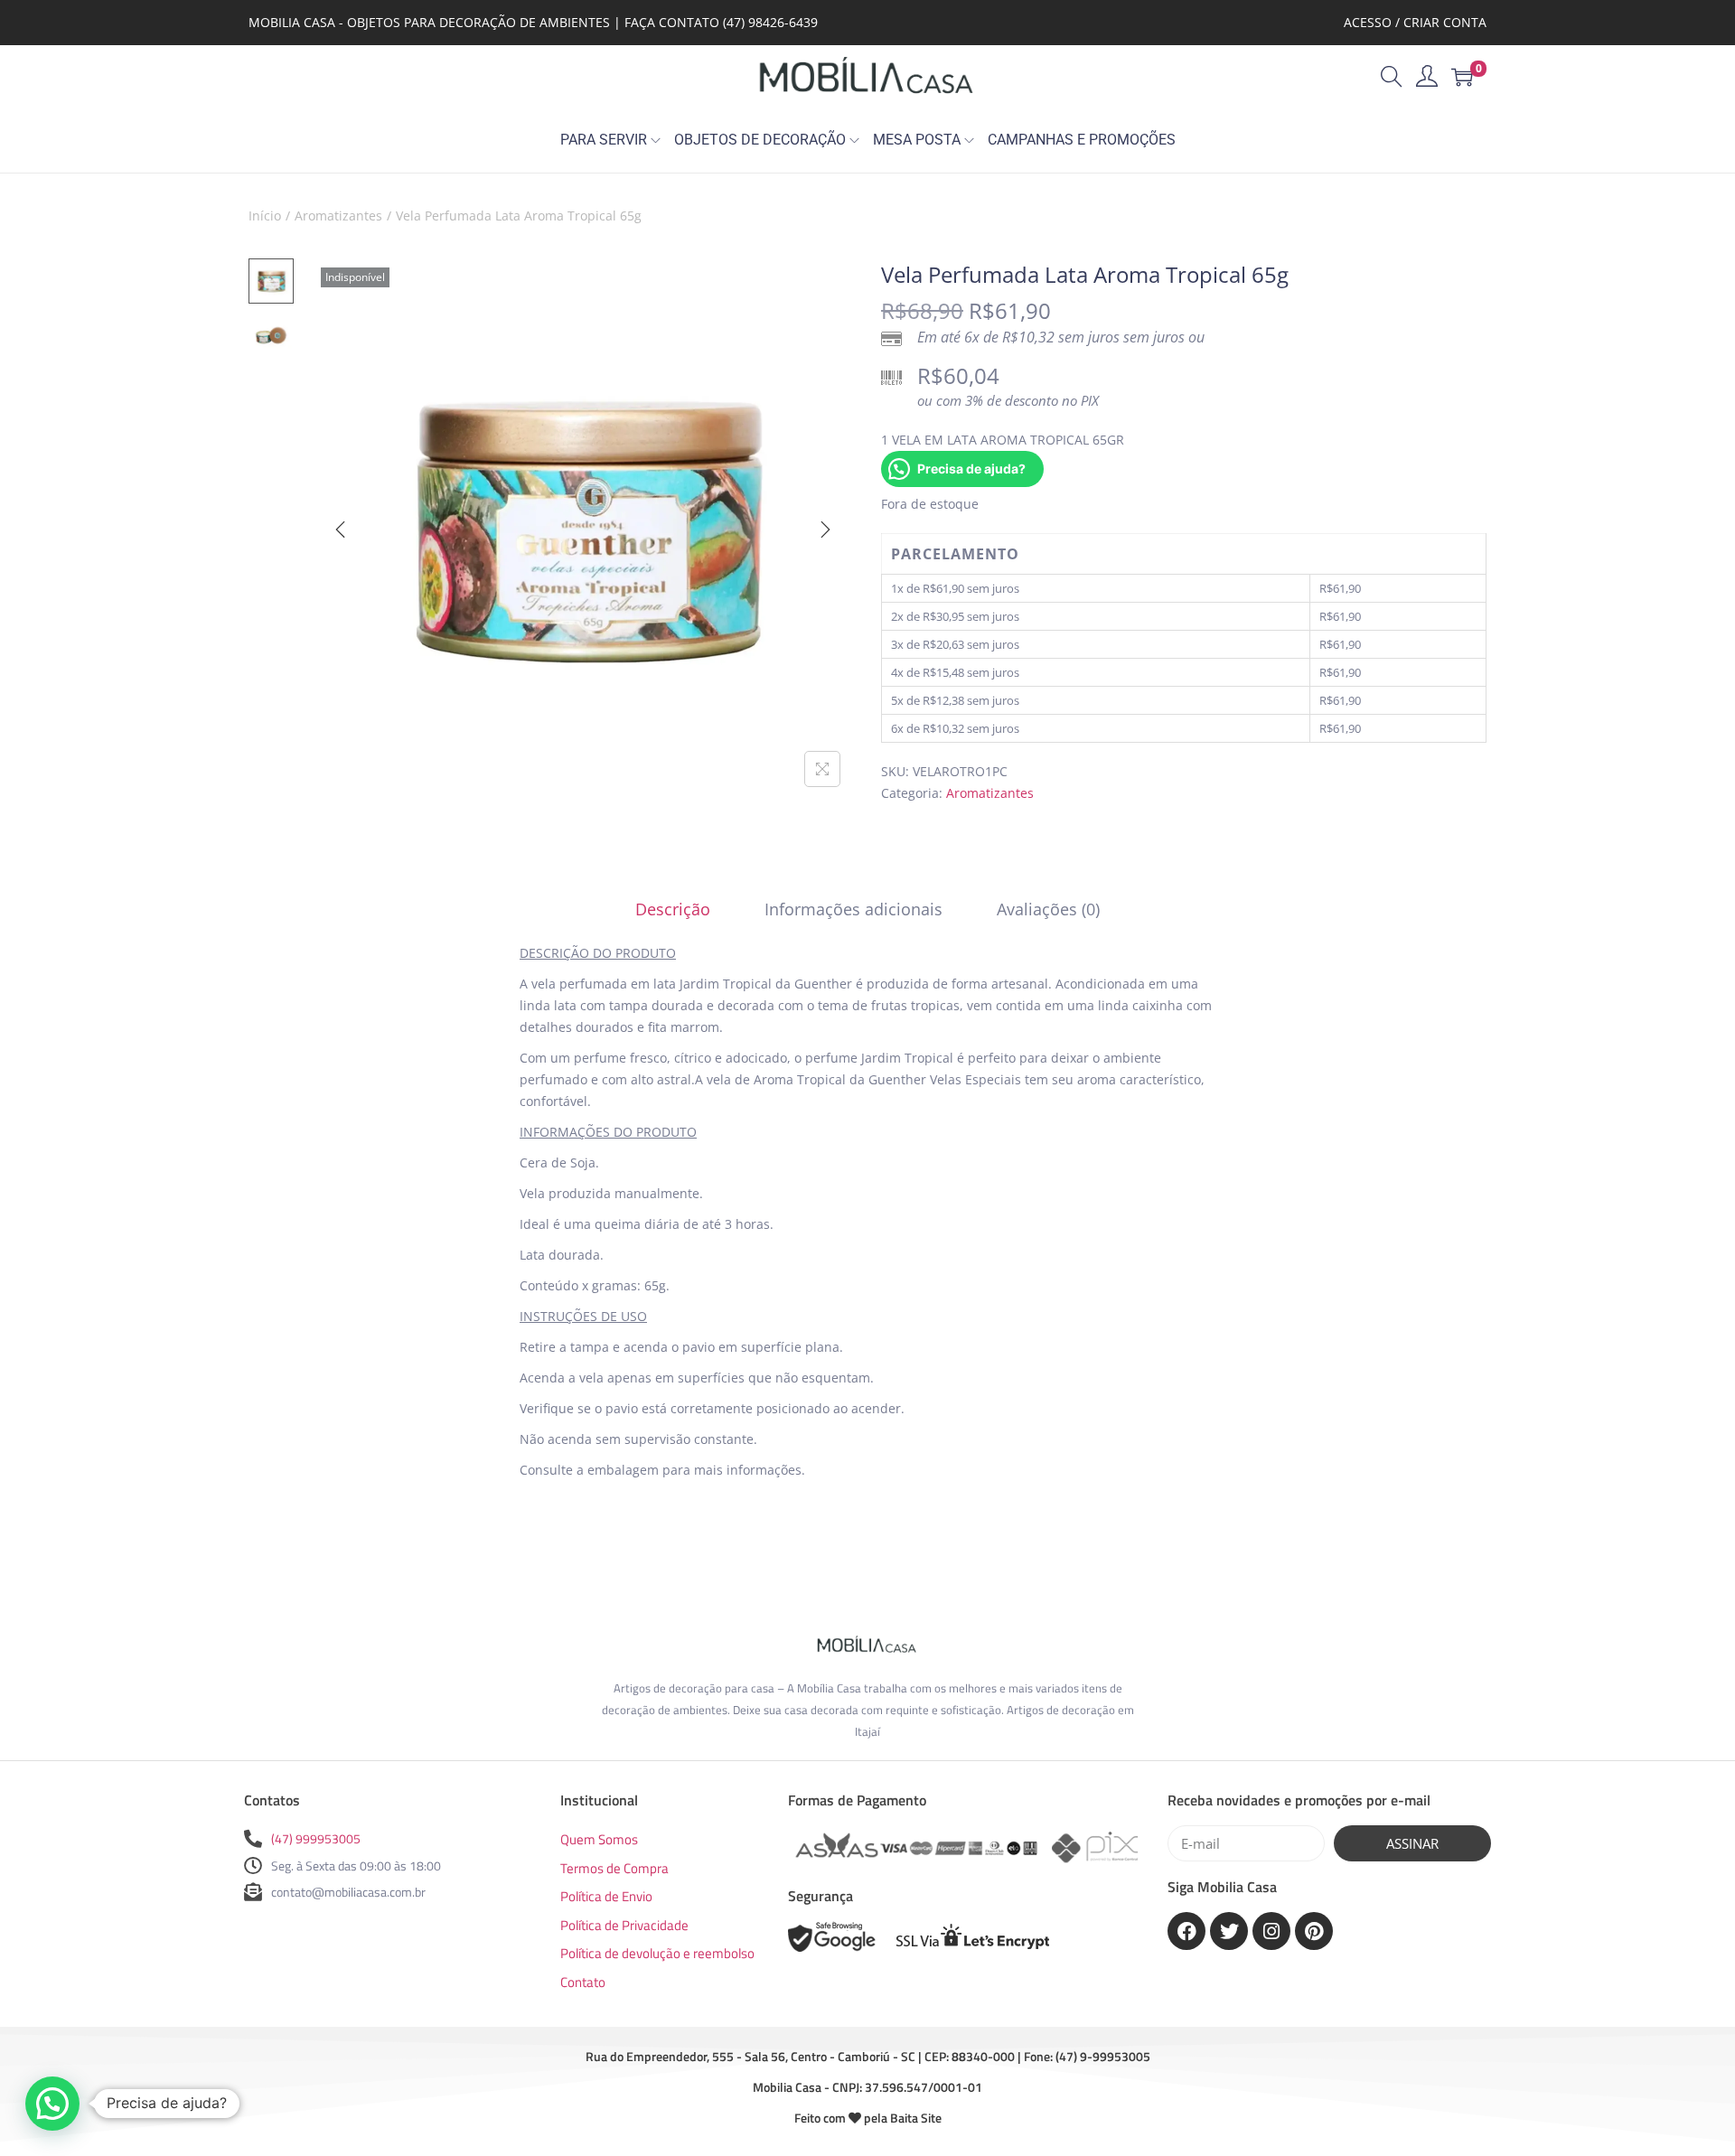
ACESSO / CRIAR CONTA (1415, 22)
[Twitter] (1229, 1931)
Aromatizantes (338, 216)
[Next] (825, 530)
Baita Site (916, 2118)
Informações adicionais (853, 909)
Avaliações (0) (1048, 909)
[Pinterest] (1314, 1931)
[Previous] (341, 530)
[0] (1462, 77)
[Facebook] (1186, 1931)
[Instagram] (1271, 1931)
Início (265, 216)
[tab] (673, 909)
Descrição (673, 909)
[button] (52, 2104)
